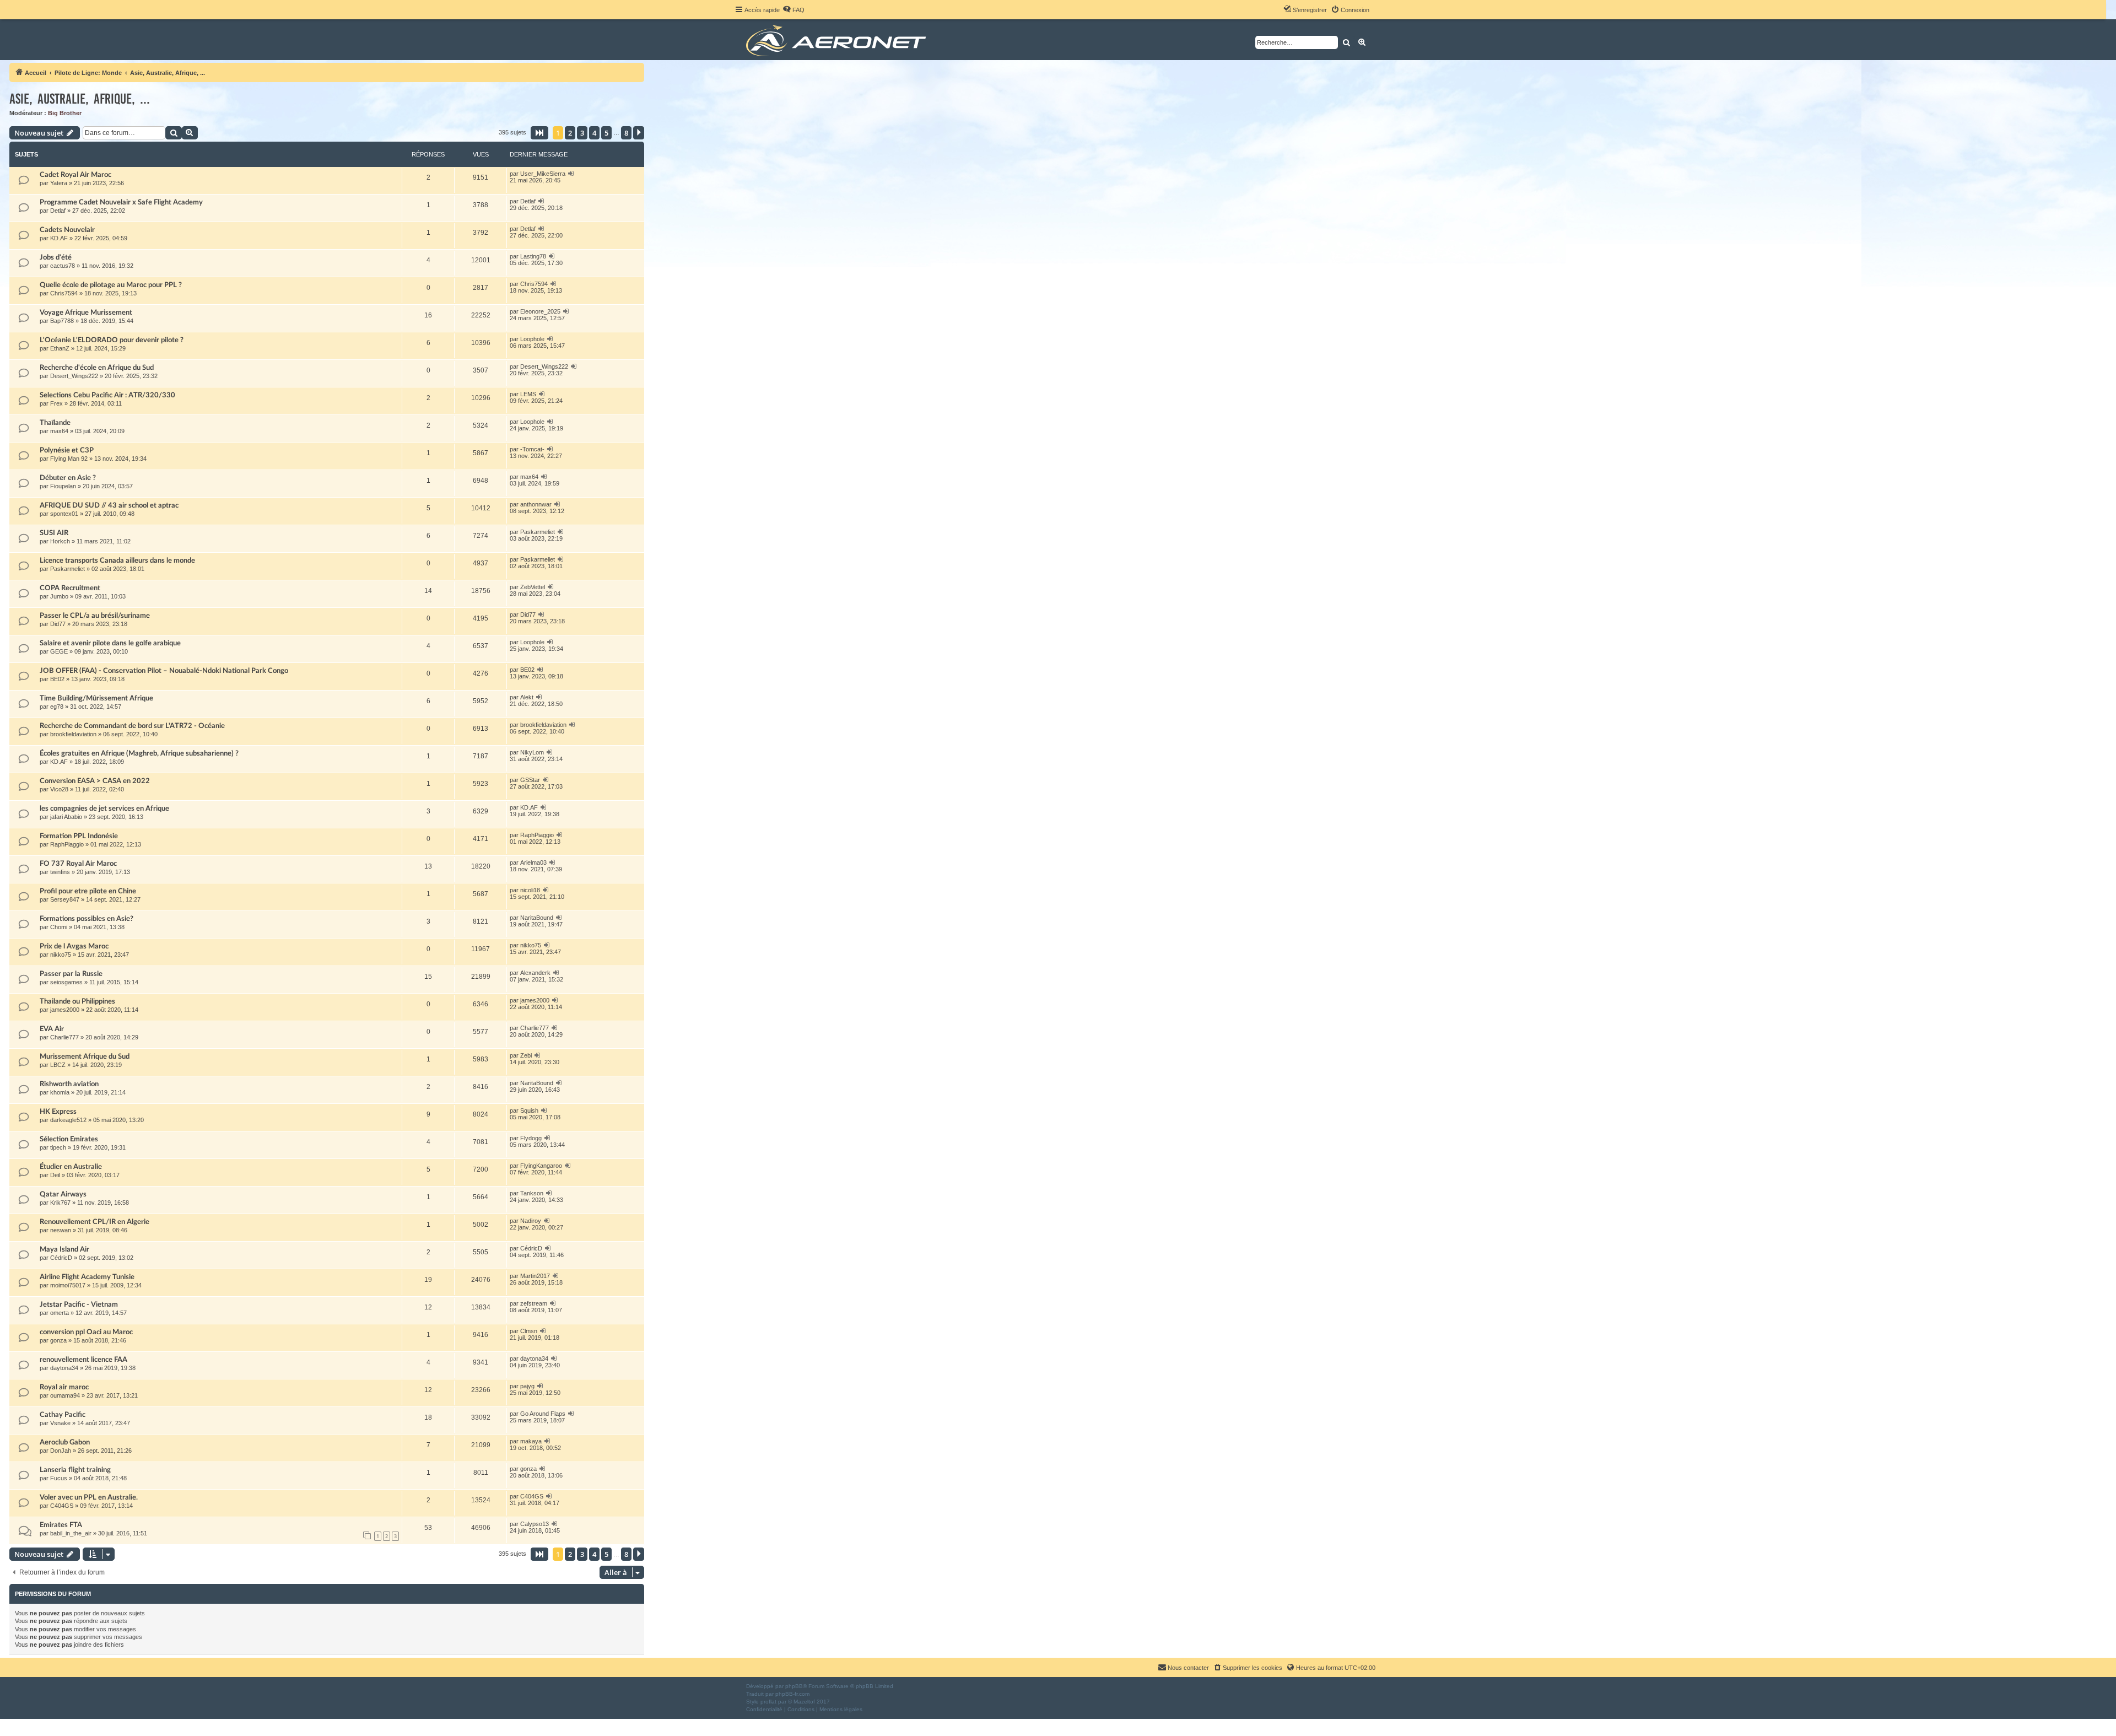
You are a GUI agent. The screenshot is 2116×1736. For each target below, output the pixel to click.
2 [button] (570, 133)
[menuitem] (793, 10)
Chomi (59, 927)
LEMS (528, 394)
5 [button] (606, 133)
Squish (529, 1110)
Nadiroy (531, 1221)
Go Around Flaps (543, 1414)
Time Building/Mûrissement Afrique (96, 698)
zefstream (534, 1303)
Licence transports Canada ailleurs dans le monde (117, 560)
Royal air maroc (64, 1387)
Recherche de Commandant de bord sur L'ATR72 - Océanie (132, 726)
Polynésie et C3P (67, 450)
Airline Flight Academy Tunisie (87, 1277)
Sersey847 (65, 899)
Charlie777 (64, 1037)
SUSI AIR (54, 533)
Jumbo (59, 596)
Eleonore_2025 (540, 311)
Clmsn (529, 1331)
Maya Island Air (64, 1249)
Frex (56, 403)
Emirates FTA (61, 1525)
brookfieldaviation (73, 734)
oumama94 (65, 1395)
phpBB (794, 1686)
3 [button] (582, 133)
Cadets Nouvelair (67, 230)
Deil (55, 1175)
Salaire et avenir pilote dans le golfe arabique (110, 643)
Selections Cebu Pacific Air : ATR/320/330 (107, 395)
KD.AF (59, 238)
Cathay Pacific (63, 1415)
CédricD (61, 1258)
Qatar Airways (63, 1194)
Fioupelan (63, 486)
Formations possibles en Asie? (87, 919)
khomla (60, 1092)
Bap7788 (62, 321)
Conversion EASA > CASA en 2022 (95, 781)
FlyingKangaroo (541, 1166)
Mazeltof (804, 1702)
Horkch (60, 541)
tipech (58, 1147)
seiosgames (66, 982)
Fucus (59, 1478)
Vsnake (60, 1423)
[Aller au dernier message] (571, 174)
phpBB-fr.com (792, 1694)
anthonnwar (536, 504)
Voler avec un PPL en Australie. (89, 1497)
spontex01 (64, 514)
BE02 (57, 679)
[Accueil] (838, 40)
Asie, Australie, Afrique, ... (80, 99)
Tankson (532, 1193)
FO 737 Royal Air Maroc (78, 864)
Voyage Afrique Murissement (86, 312)
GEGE (59, 651)
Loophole (532, 339)
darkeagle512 (68, 1120)
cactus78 (63, 266)
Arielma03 (533, 862)
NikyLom (532, 752)
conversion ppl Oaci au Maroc (86, 1332)
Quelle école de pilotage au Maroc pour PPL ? (111, 285)
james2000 (65, 1010)
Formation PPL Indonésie (79, 836)
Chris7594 (64, 293)
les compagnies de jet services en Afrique (104, 808)
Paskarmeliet (538, 532)
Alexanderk (535, 973)
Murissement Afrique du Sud (85, 1056)
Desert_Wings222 (74, 376)
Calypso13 (535, 1524)
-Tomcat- (532, 449)
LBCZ (58, 1065)
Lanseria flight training (75, 1470)
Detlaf (58, 211)
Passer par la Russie (71, 974)
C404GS (62, 1506)
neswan (61, 1230)
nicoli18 (530, 890)
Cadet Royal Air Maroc (75, 175)
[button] (539, 133)
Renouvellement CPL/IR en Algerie (95, 1222)
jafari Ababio (66, 817)
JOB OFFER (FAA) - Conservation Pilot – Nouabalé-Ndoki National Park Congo (164, 671)
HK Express (58, 1112)
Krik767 (60, 1203)
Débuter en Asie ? (68, 478)
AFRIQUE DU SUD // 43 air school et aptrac (109, 505)
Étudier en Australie (71, 1167)
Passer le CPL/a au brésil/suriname (95, 616)
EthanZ (60, 348)
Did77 (58, 624)
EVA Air (52, 1029)
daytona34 (64, 1368)
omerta (60, 1313)
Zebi (526, 1055)
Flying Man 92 (69, 459)
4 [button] (594, 133)
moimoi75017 (68, 1285)
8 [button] (626, 133)
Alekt (527, 697)
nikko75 (61, 955)
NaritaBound (537, 918)
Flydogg (531, 1138)
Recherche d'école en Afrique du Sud (97, 368)
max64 (59, 431)
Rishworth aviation (69, 1084)
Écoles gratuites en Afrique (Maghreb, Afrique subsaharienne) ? (139, 753)
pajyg (527, 1386)
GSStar (530, 780)
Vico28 (59, 789)
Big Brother (65, 113)
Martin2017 (535, 1276)
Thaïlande (55, 423)
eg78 (57, 707)
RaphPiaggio (67, 844)
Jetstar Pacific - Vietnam (79, 1304)
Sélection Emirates (69, 1139)
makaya (531, 1441)
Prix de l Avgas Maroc (74, 946)
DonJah (61, 1451)
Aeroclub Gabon (65, 1442)
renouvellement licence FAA (83, 1360)
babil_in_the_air (71, 1533)
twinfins (60, 872)
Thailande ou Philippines (77, 1001)
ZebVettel (533, 587)
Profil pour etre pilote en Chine (88, 891)
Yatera (59, 183)
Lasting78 (533, 256)
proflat (768, 1702)
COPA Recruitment (70, 588)
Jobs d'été (56, 257)
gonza (58, 1340)
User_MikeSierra (543, 174)
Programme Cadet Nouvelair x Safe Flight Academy (121, 202)
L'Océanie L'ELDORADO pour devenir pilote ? (112, 340)
